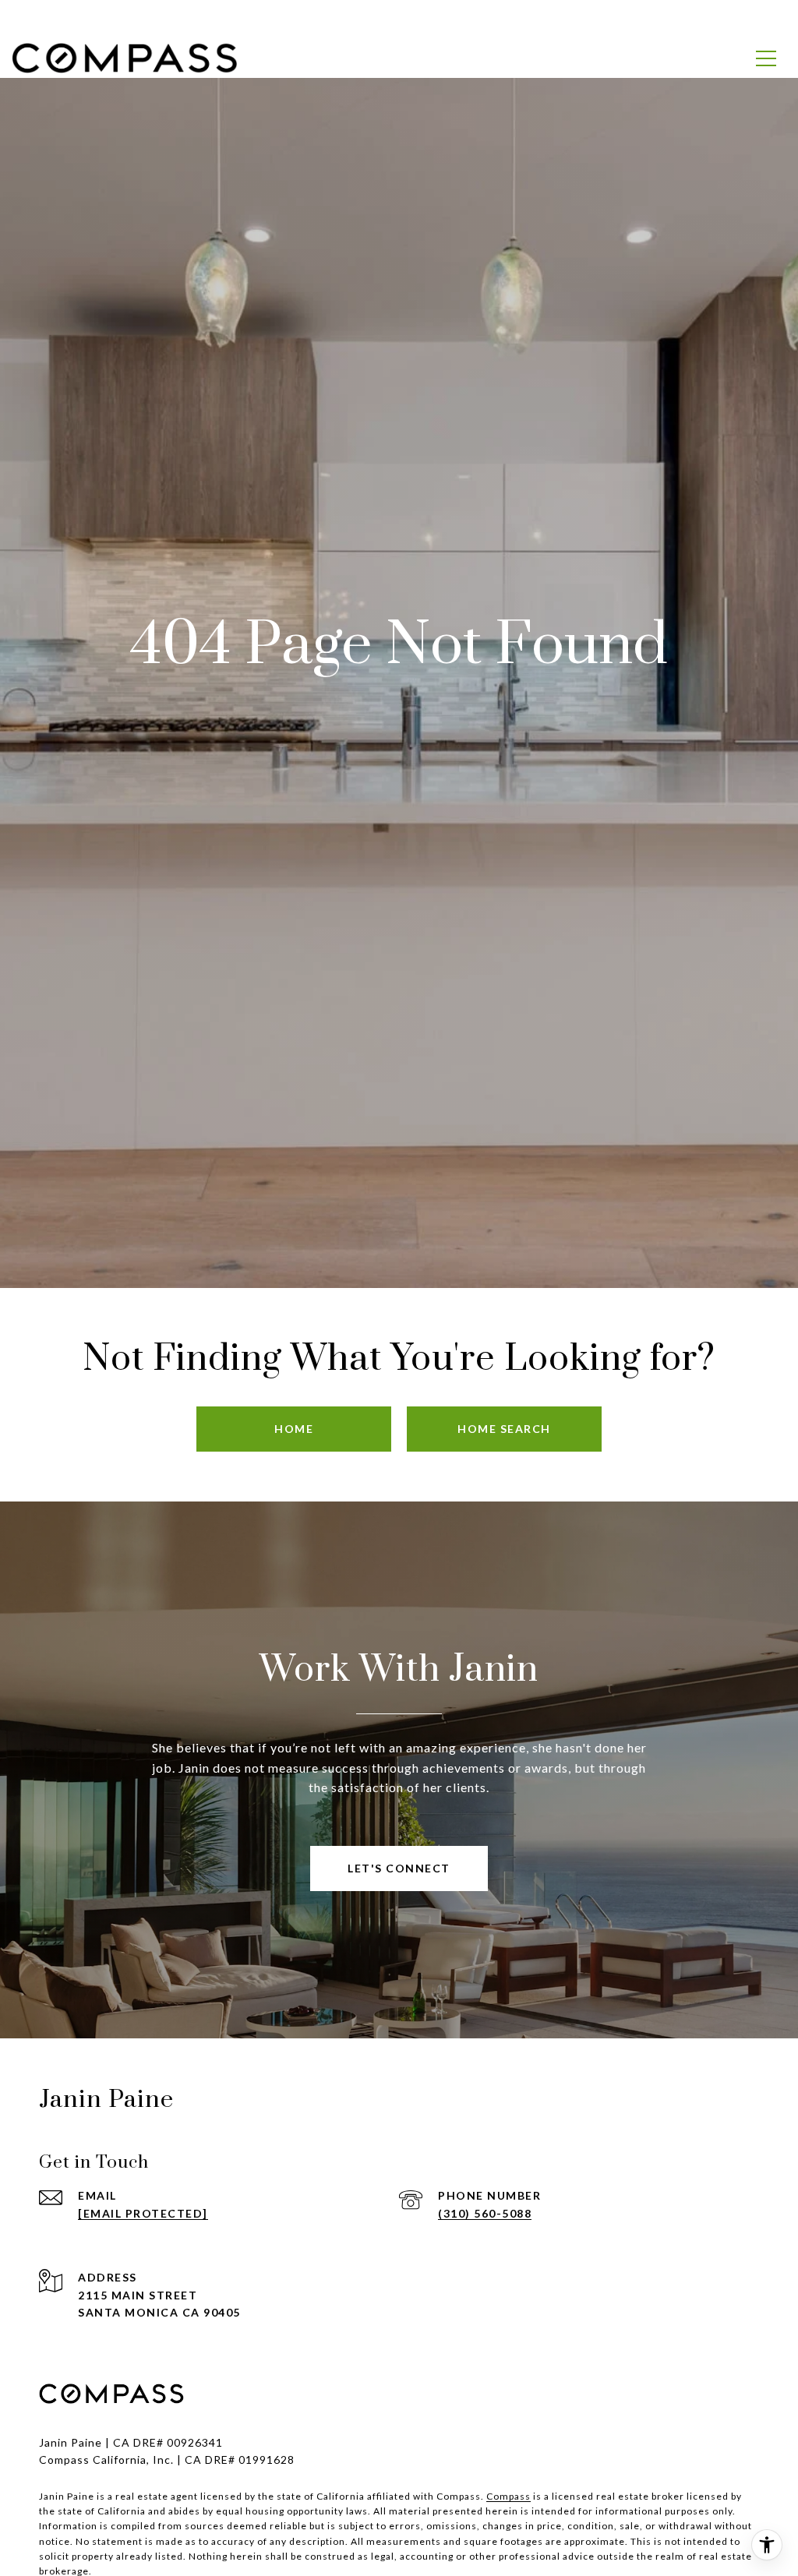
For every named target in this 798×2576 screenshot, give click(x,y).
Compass (508, 2496)
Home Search (504, 1429)
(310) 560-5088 (485, 2213)
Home (294, 1429)
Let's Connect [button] (399, 1868)
